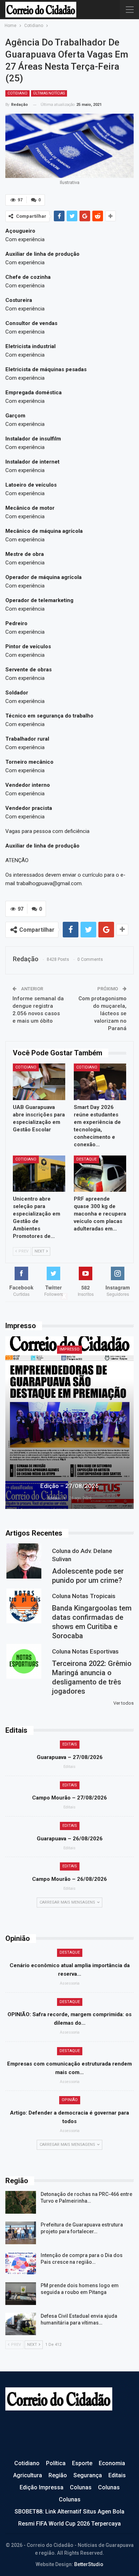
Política (56, 2463)
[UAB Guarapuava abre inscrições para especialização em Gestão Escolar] (39, 1082)
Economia (112, 2463)
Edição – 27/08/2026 (69, 1486)
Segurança (88, 2475)
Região (58, 2475)
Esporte (82, 2463)
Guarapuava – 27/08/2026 (70, 1757)
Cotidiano (17, 93)
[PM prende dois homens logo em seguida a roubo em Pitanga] (21, 2294)
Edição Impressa (42, 2487)
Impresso (69, 1349)
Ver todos (123, 1703)
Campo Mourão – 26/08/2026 (69, 1879)
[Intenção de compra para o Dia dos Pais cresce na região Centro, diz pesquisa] (21, 2263)
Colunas (81, 2487)
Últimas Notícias (49, 93)
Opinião (70, 2100)
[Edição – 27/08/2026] (69, 1423)
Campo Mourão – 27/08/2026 (69, 1798)
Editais (70, 1744)
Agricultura (28, 2475)
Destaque (86, 1159)
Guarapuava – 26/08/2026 (70, 1839)
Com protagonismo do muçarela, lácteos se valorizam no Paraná (102, 1013)
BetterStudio (89, 2564)
